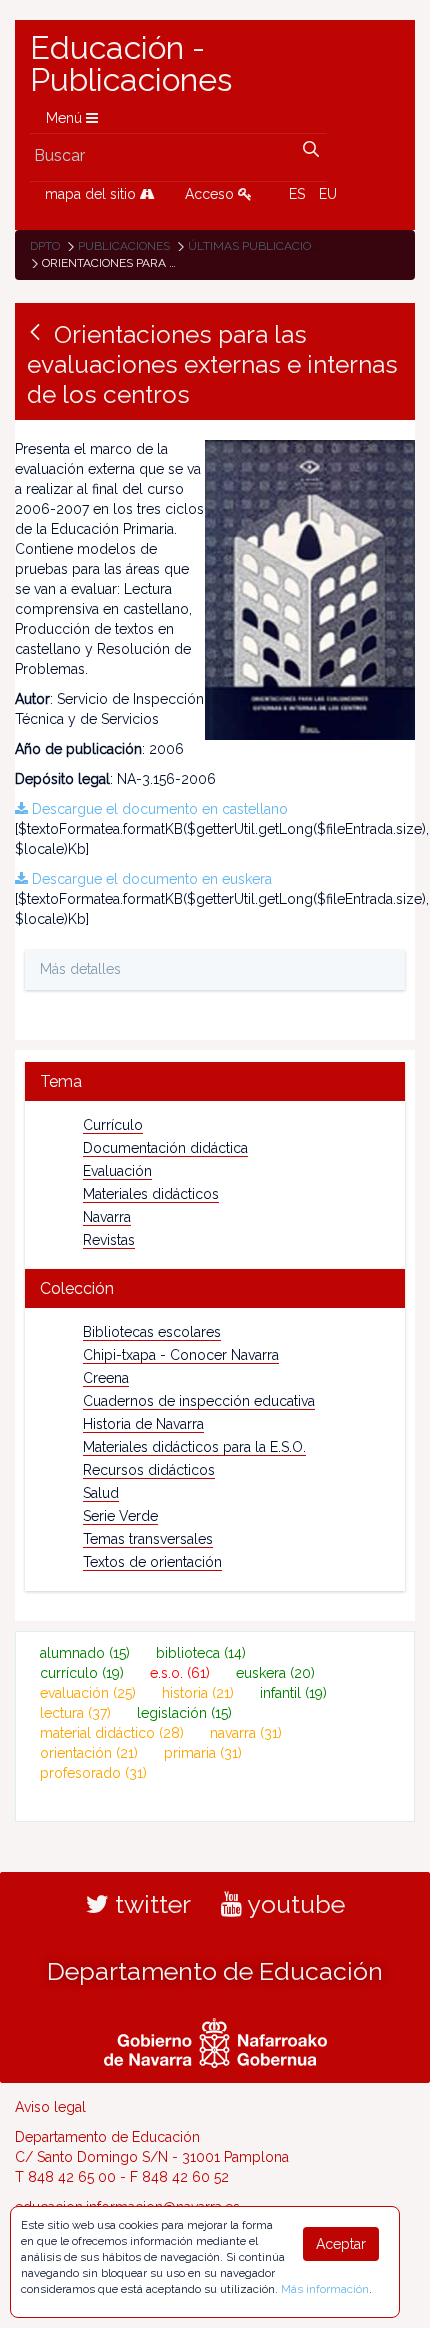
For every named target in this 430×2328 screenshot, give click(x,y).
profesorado (93, 1773)
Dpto (45, 246)
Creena (106, 1378)
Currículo (113, 1125)
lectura (75, 1713)
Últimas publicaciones (261, 246)
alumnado (85, 1653)
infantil (293, 1693)
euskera (275, 1673)
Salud (101, 1493)
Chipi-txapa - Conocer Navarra (181, 1355)
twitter (150, 1904)
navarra (246, 1733)
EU (328, 194)
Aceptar (341, 2244)
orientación (89, 1753)
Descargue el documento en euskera (150, 879)
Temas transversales (148, 1539)
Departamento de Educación (215, 1971)
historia (198, 1693)
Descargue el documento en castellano (158, 809)
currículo (82, 1673)
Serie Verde (120, 1516)
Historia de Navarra (143, 1424)
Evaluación (117, 1171)
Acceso (211, 194)
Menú (66, 118)
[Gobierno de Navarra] (215, 2040)
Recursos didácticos (149, 1470)
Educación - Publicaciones (131, 64)
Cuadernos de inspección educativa (199, 1401)
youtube (293, 1904)
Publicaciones (124, 246)
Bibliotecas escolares (152, 1332)
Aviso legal (50, 2107)
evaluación (88, 1693)
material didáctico (112, 1733)
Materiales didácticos (151, 1194)
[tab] (215, 1081)
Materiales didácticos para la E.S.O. (194, 1447)
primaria (203, 1753)
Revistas (109, 1240)
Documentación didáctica (165, 1148)
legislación (184, 1713)
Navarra (107, 1217)
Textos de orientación (152, 1562)
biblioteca (201, 1653)
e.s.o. (180, 1673)
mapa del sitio (92, 194)
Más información (325, 2289)
